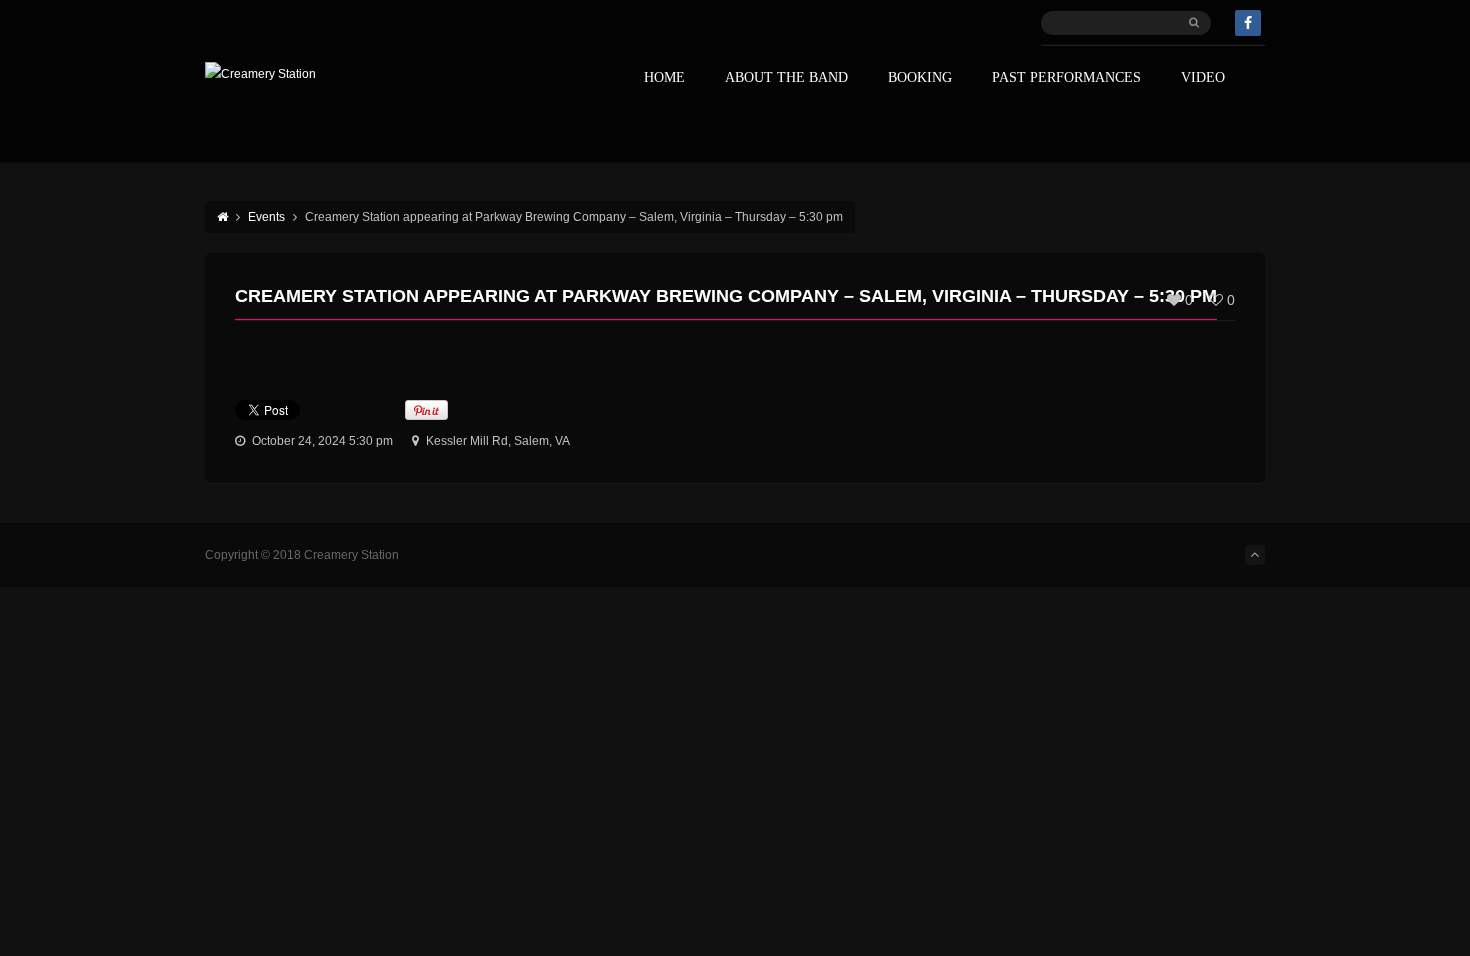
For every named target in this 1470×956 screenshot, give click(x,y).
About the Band (786, 78)
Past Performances (1066, 78)
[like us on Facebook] (1248, 23)
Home (664, 78)
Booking (920, 78)
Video (1203, 78)
